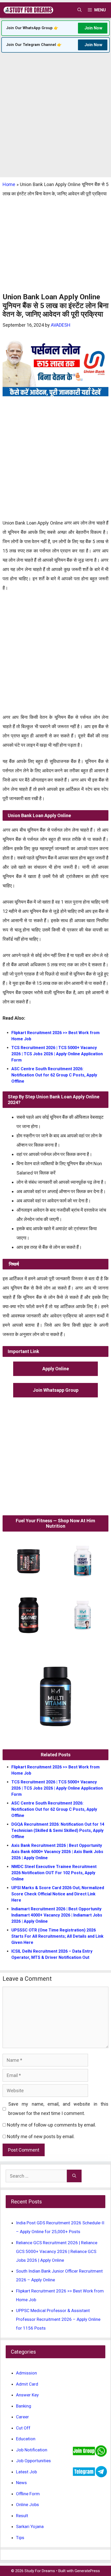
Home (9, 184)
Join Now (93, 28)
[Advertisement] (55, 120)
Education (26, 2439)
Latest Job (26, 2472)
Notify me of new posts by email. (41, 2136)
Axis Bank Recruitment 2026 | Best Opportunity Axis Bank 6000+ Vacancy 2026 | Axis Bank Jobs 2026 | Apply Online (57, 1852)
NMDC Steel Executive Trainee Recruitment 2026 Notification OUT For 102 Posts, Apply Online (54, 1873)
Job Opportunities (33, 2461)
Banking (24, 2406)
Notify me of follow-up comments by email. (51, 2125)
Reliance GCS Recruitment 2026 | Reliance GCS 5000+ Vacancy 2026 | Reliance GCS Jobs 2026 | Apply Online (57, 2251)
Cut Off (23, 2428)
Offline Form (28, 2494)
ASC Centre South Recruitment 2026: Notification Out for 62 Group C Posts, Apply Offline (54, 1075)
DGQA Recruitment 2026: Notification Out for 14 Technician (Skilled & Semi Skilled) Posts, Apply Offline (58, 1830)
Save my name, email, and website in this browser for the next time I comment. (58, 2109)
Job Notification (32, 2450)
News (21, 2483)
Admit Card (27, 2384)
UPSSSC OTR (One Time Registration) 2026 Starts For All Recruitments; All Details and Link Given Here (57, 1936)
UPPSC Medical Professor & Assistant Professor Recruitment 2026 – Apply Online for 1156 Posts (58, 2319)
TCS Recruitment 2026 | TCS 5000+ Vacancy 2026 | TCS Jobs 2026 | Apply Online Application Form (57, 1054)
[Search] (74, 2176)
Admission (26, 2373)
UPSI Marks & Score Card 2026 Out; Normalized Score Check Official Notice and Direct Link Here (58, 1894)
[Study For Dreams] (28, 10)
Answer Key (27, 2395)
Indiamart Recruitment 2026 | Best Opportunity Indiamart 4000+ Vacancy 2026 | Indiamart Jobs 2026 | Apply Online (57, 1915)
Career (22, 2417)
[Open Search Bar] (80, 10)
